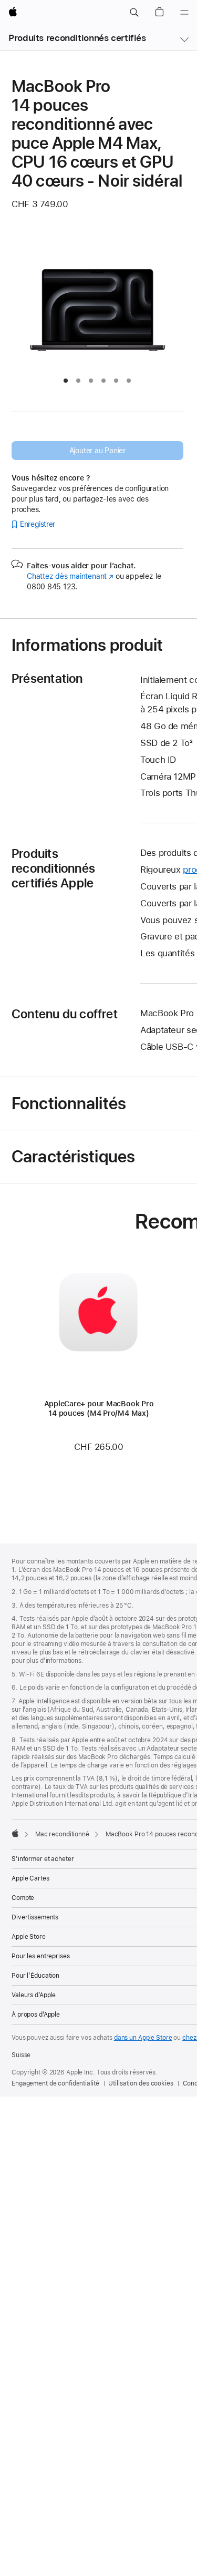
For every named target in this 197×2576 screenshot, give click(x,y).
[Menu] (184, 13)
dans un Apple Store (143, 2038)
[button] (134, 13)
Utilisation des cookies (141, 2083)
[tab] (66, 381)
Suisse (21, 2055)
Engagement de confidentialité (55, 2083)
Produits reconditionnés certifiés (77, 38)
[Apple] (15, 1833)
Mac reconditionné (62, 1834)
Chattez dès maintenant (70, 576)
